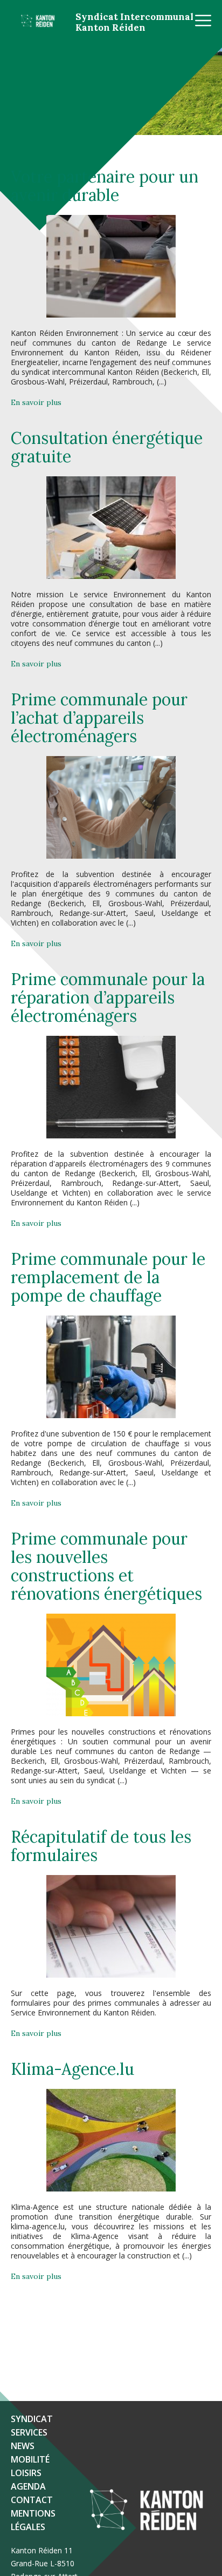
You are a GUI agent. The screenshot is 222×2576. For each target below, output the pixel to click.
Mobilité (30, 2459)
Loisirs (26, 2473)
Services (29, 2432)
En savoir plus (36, 402)
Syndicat (32, 2419)
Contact (32, 2500)
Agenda (28, 2486)
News (23, 2446)
